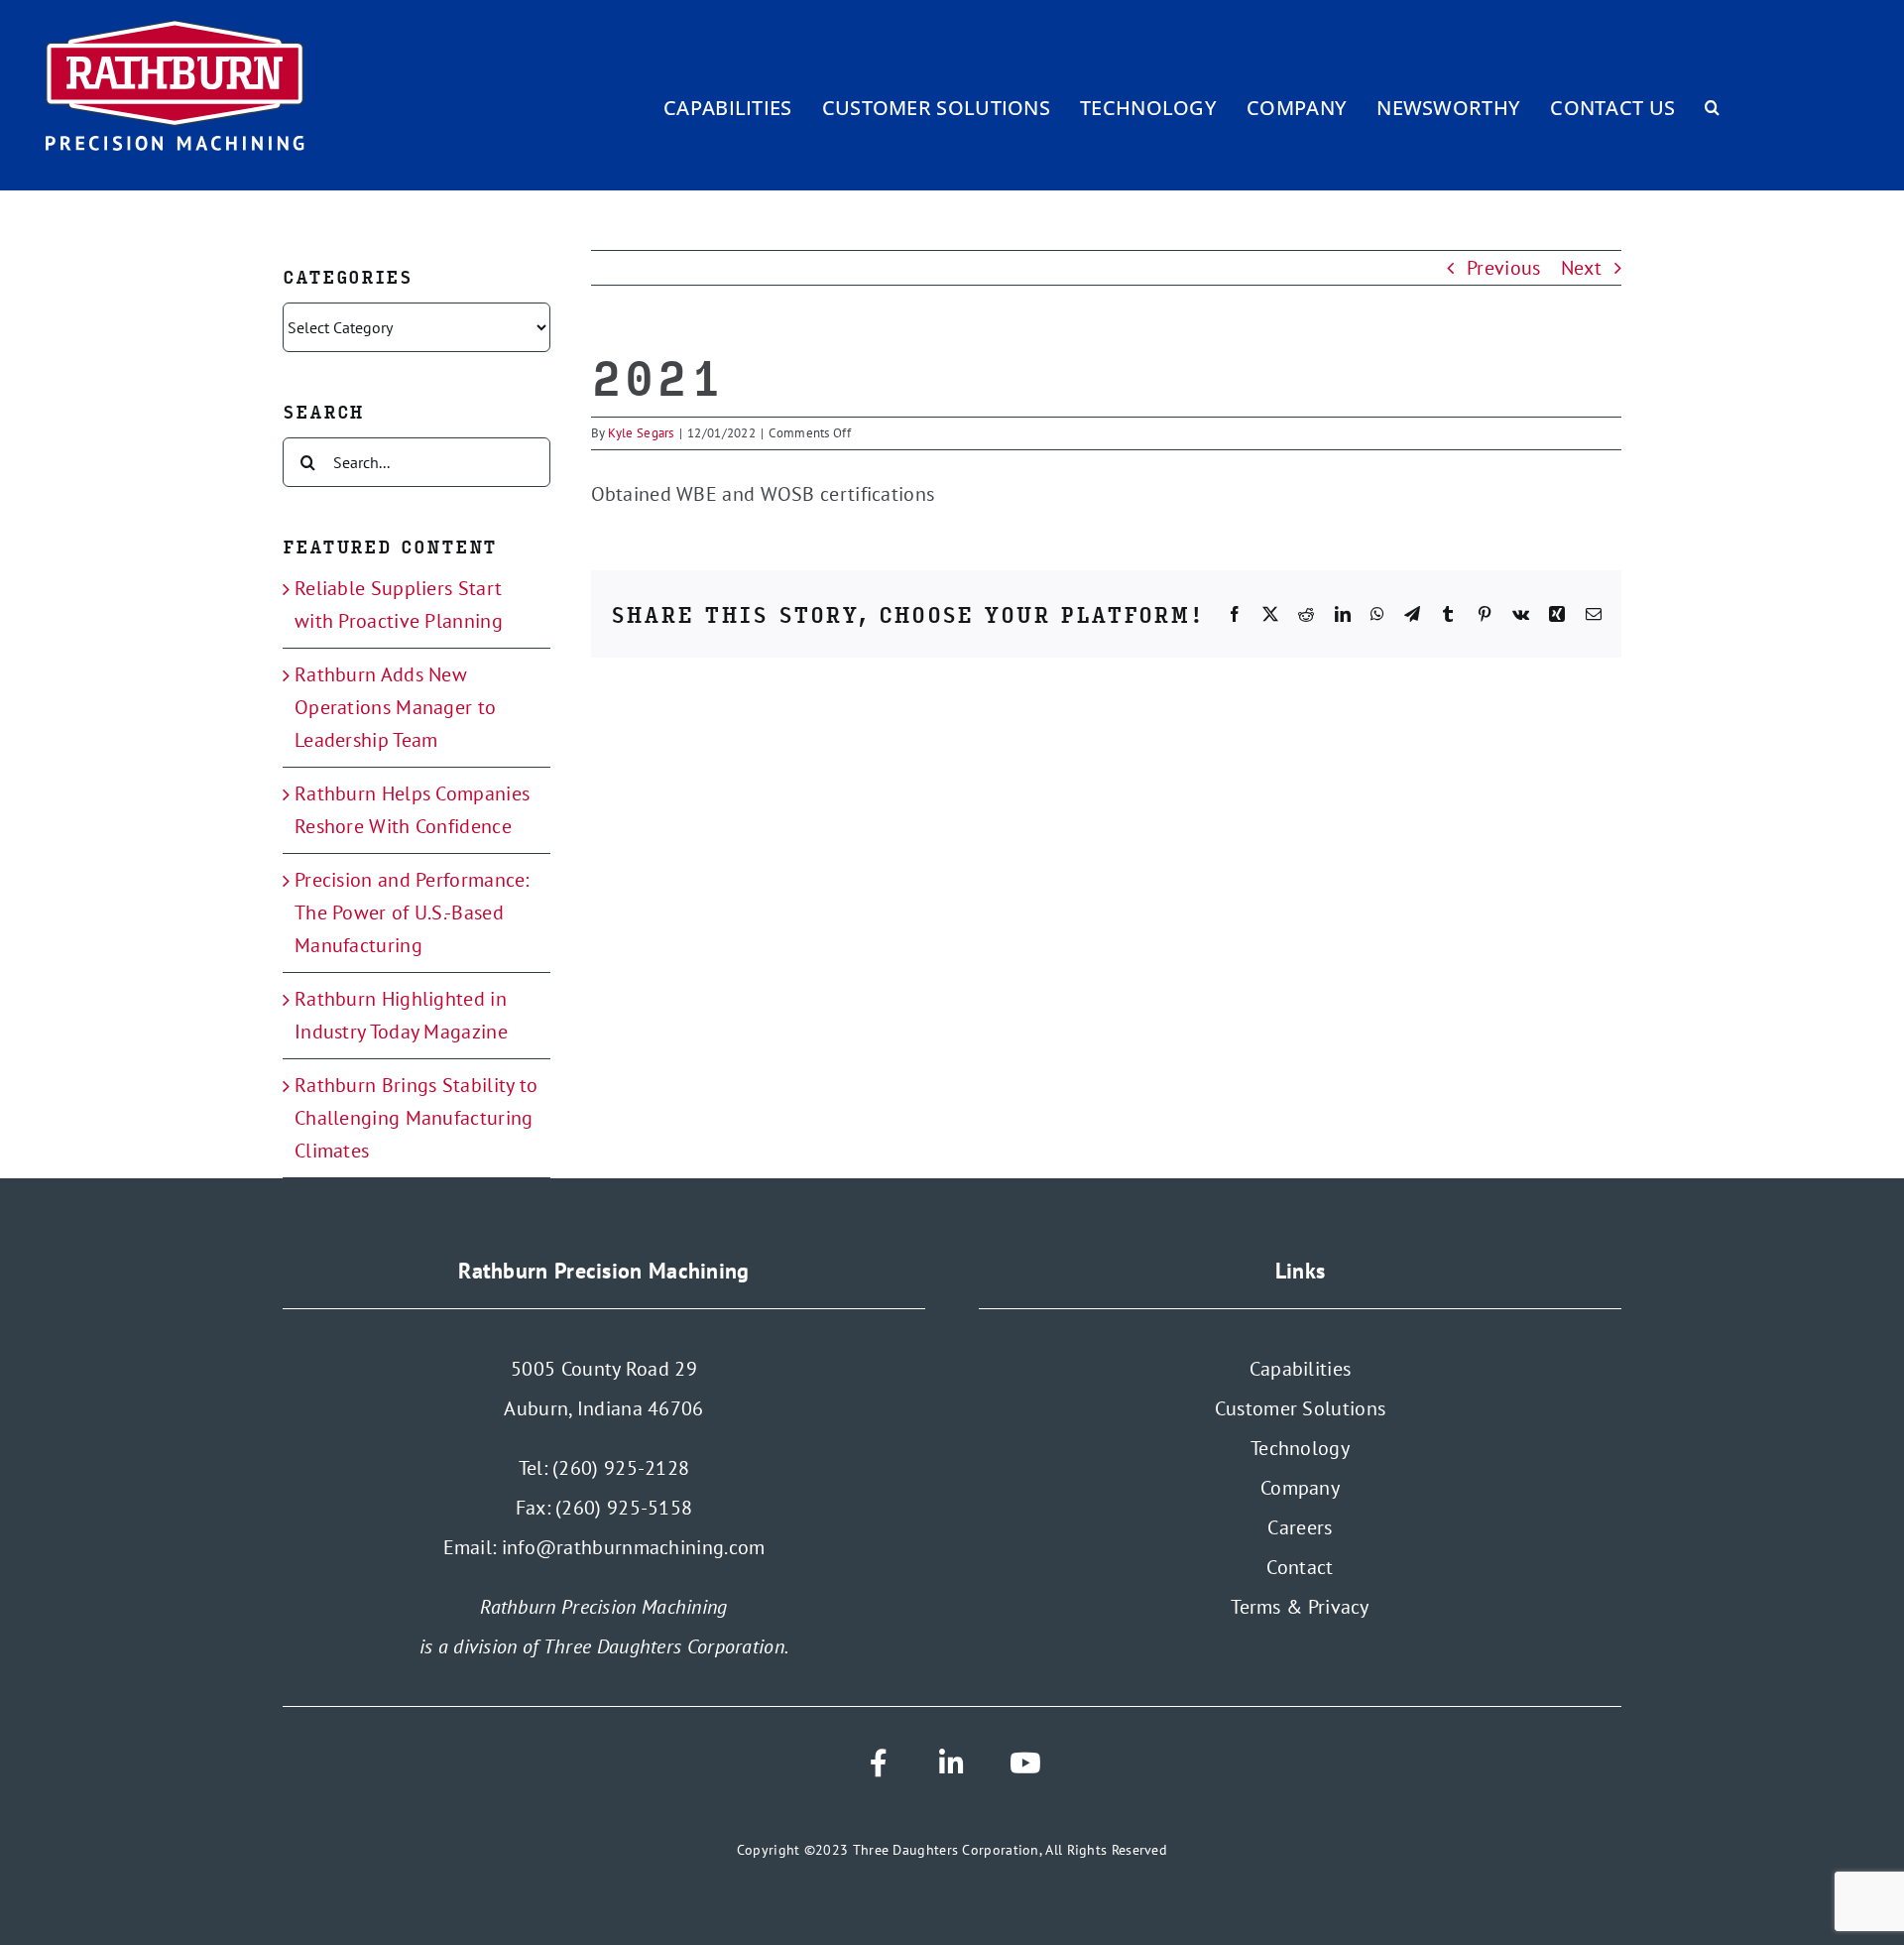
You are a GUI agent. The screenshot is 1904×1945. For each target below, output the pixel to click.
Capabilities (1301, 1369)
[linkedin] (952, 1763)
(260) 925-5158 (624, 1508)
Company (1300, 1488)
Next (1581, 268)
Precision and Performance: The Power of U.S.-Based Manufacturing (412, 912)
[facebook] (879, 1763)
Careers (1300, 1527)
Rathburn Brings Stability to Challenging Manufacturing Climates (416, 1118)
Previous (1503, 268)
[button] (1712, 107)
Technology (1300, 1448)
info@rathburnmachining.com (634, 1547)
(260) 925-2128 (621, 1468)
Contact (1300, 1567)
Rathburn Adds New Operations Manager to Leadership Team (395, 707)
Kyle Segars (641, 433)
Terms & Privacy (1300, 1607)
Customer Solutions (1300, 1408)
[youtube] (1025, 1763)
